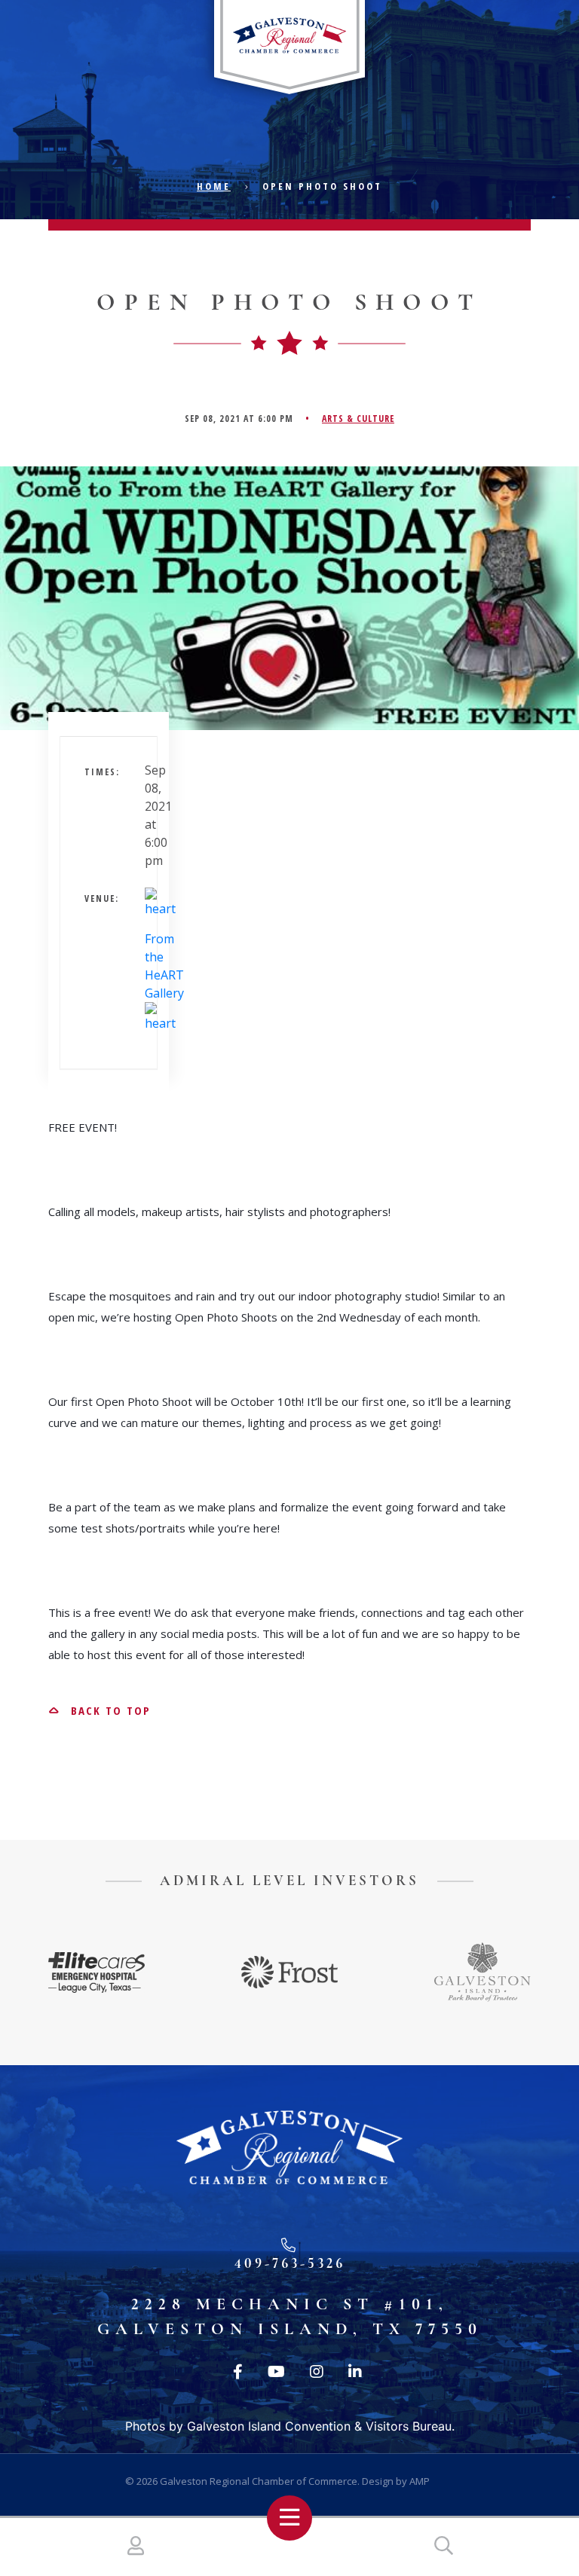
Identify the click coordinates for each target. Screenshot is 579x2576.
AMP (420, 2481)
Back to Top (109, 1710)
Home (214, 186)
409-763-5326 (290, 2263)
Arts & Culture (358, 419)
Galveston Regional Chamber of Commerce (259, 2481)
